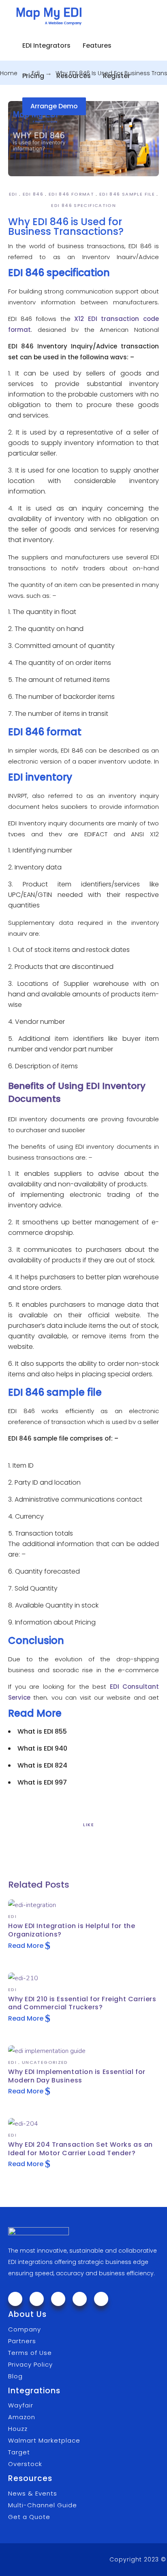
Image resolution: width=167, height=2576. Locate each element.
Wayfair (21, 2405)
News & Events (33, 2493)
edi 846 (33, 194)
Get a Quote (29, 2517)
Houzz (18, 2429)
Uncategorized (45, 2062)
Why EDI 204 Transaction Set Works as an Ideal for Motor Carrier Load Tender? (80, 2149)
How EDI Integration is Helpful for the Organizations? (72, 1930)
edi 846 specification (83, 205)
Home (9, 73)
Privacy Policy (30, 2364)
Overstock (25, 2464)
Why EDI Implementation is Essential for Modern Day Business (77, 2076)
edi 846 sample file (127, 194)
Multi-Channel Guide (43, 2505)
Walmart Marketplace (44, 2440)
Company (25, 2329)
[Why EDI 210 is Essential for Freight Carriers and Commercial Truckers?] (23, 1978)
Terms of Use (30, 2353)
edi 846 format (71, 194)
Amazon (22, 2417)
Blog (15, 2376)
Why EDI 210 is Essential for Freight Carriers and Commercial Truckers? (82, 2003)
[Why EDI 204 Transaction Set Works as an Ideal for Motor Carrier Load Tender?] (23, 2124)
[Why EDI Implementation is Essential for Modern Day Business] (47, 2051)
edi (13, 194)
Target (19, 2452)
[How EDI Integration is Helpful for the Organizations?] (32, 1905)
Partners (22, 2341)
